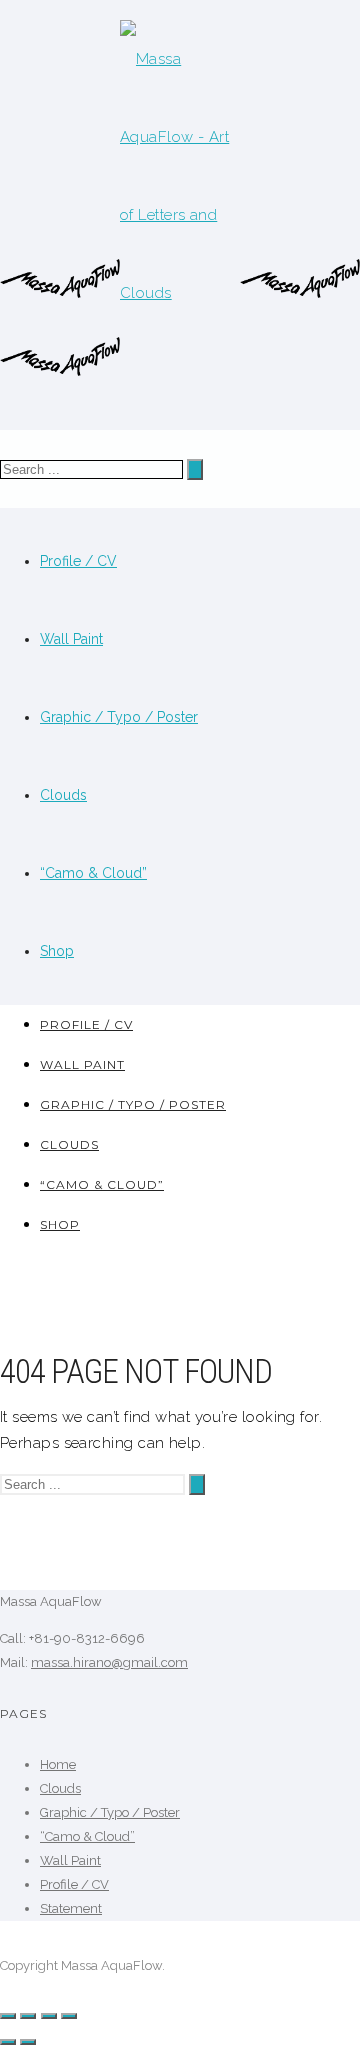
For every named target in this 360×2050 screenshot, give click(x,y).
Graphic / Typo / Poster (119, 717)
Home (58, 1764)
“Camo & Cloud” (93, 873)
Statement (71, 1908)
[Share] (28, 2016)
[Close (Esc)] (8, 2016)
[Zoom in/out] (69, 2016)
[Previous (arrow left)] (8, 2042)
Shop (57, 951)
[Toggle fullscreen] (49, 2016)
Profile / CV (78, 561)
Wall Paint (71, 639)
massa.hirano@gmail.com (109, 1662)
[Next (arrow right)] (28, 2042)
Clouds (63, 795)
